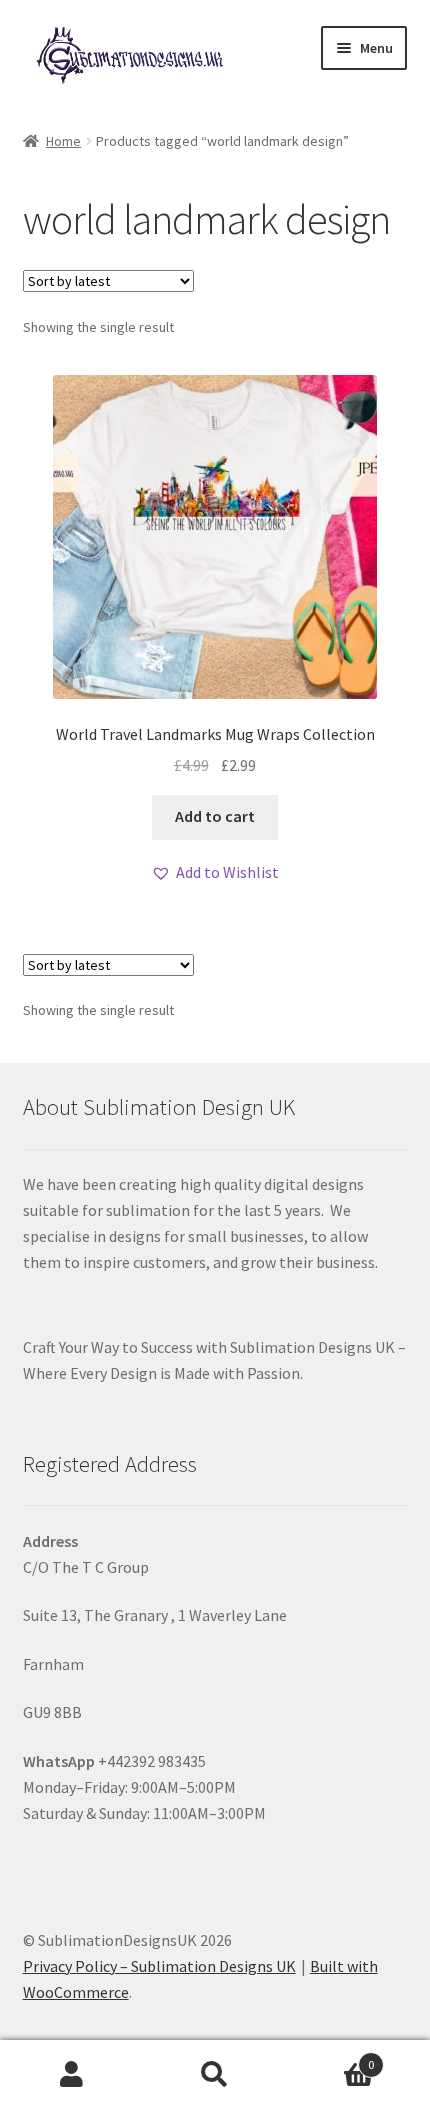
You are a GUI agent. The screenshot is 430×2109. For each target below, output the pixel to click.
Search (214, 2075)
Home (63, 141)
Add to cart (215, 816)
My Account (71, 2075)
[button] (215, 873)
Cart (331, 2057)
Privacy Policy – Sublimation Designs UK (159, 1966)
